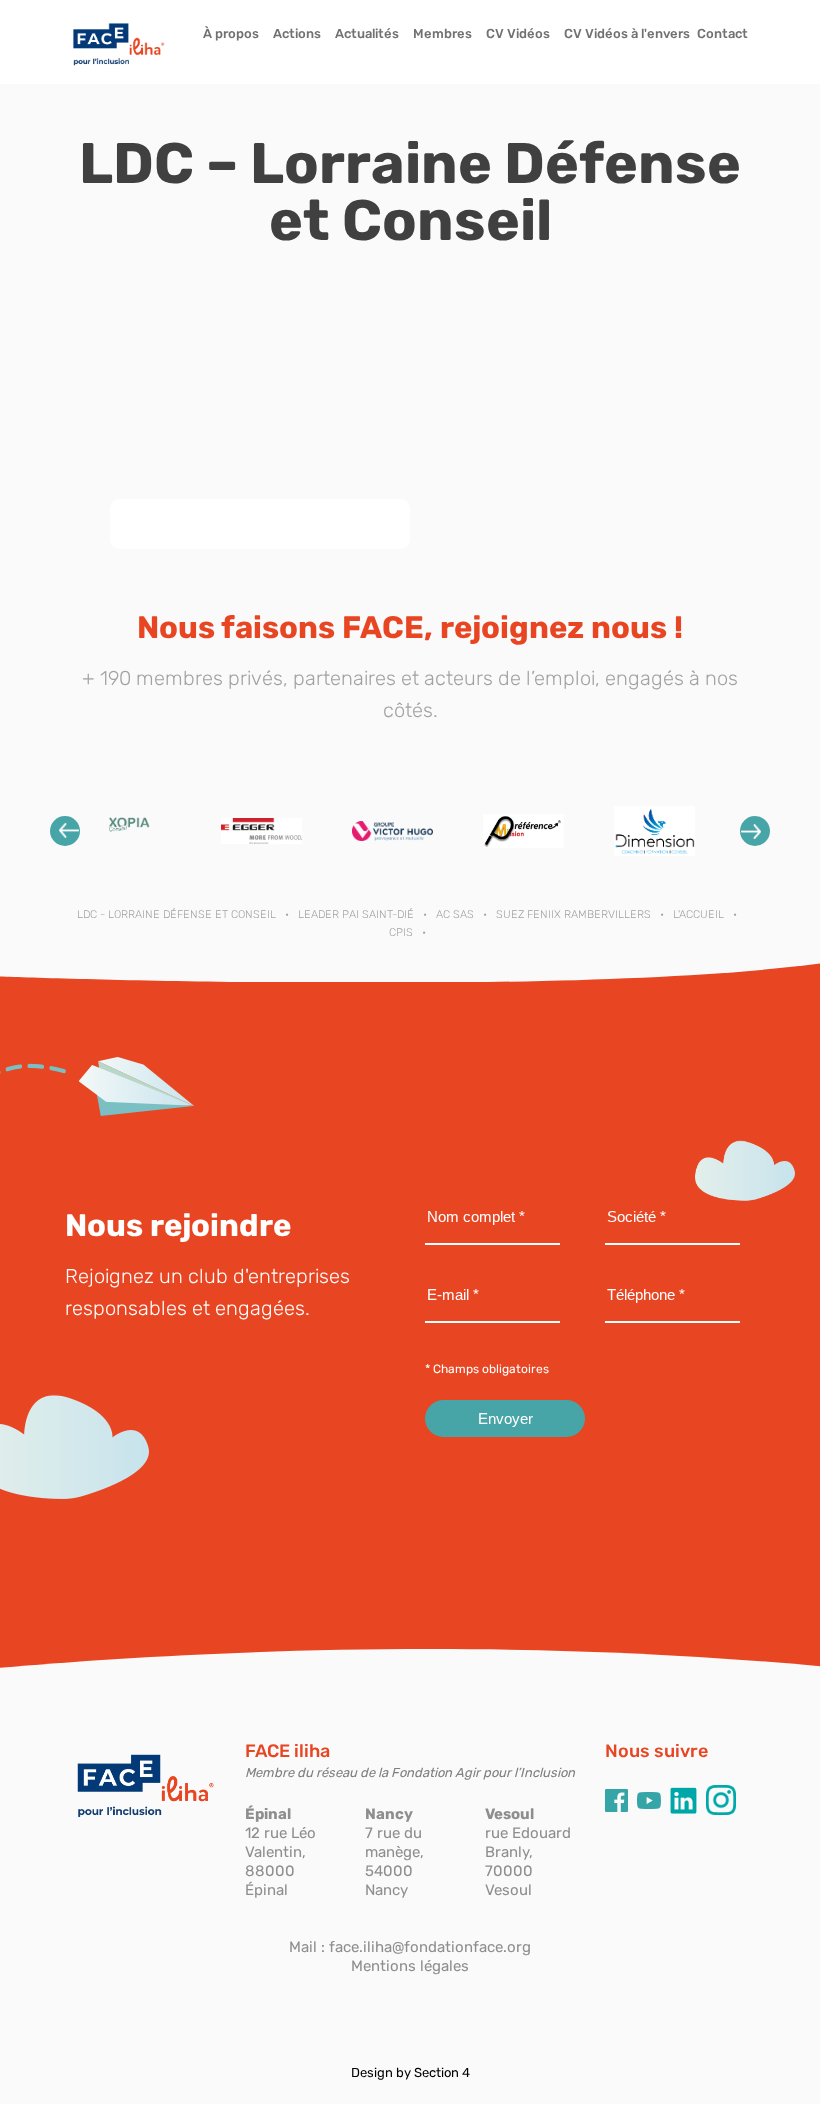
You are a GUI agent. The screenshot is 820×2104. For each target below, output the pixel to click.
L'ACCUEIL (698, 914)
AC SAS (455, 914)
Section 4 (442, 2072)
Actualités (367, 33)
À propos (231, 33)
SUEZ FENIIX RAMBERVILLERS (573, 914)
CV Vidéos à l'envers (627, 33)
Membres (442, 33)
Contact (722, 33)
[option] (130, 830)
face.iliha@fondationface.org (430, 1947)
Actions (297, 33)
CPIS (401, 932)
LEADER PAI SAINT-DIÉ (356, 914)
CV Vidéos (518, 33)
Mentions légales (410, 1966)
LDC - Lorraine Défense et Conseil (176, 914)
